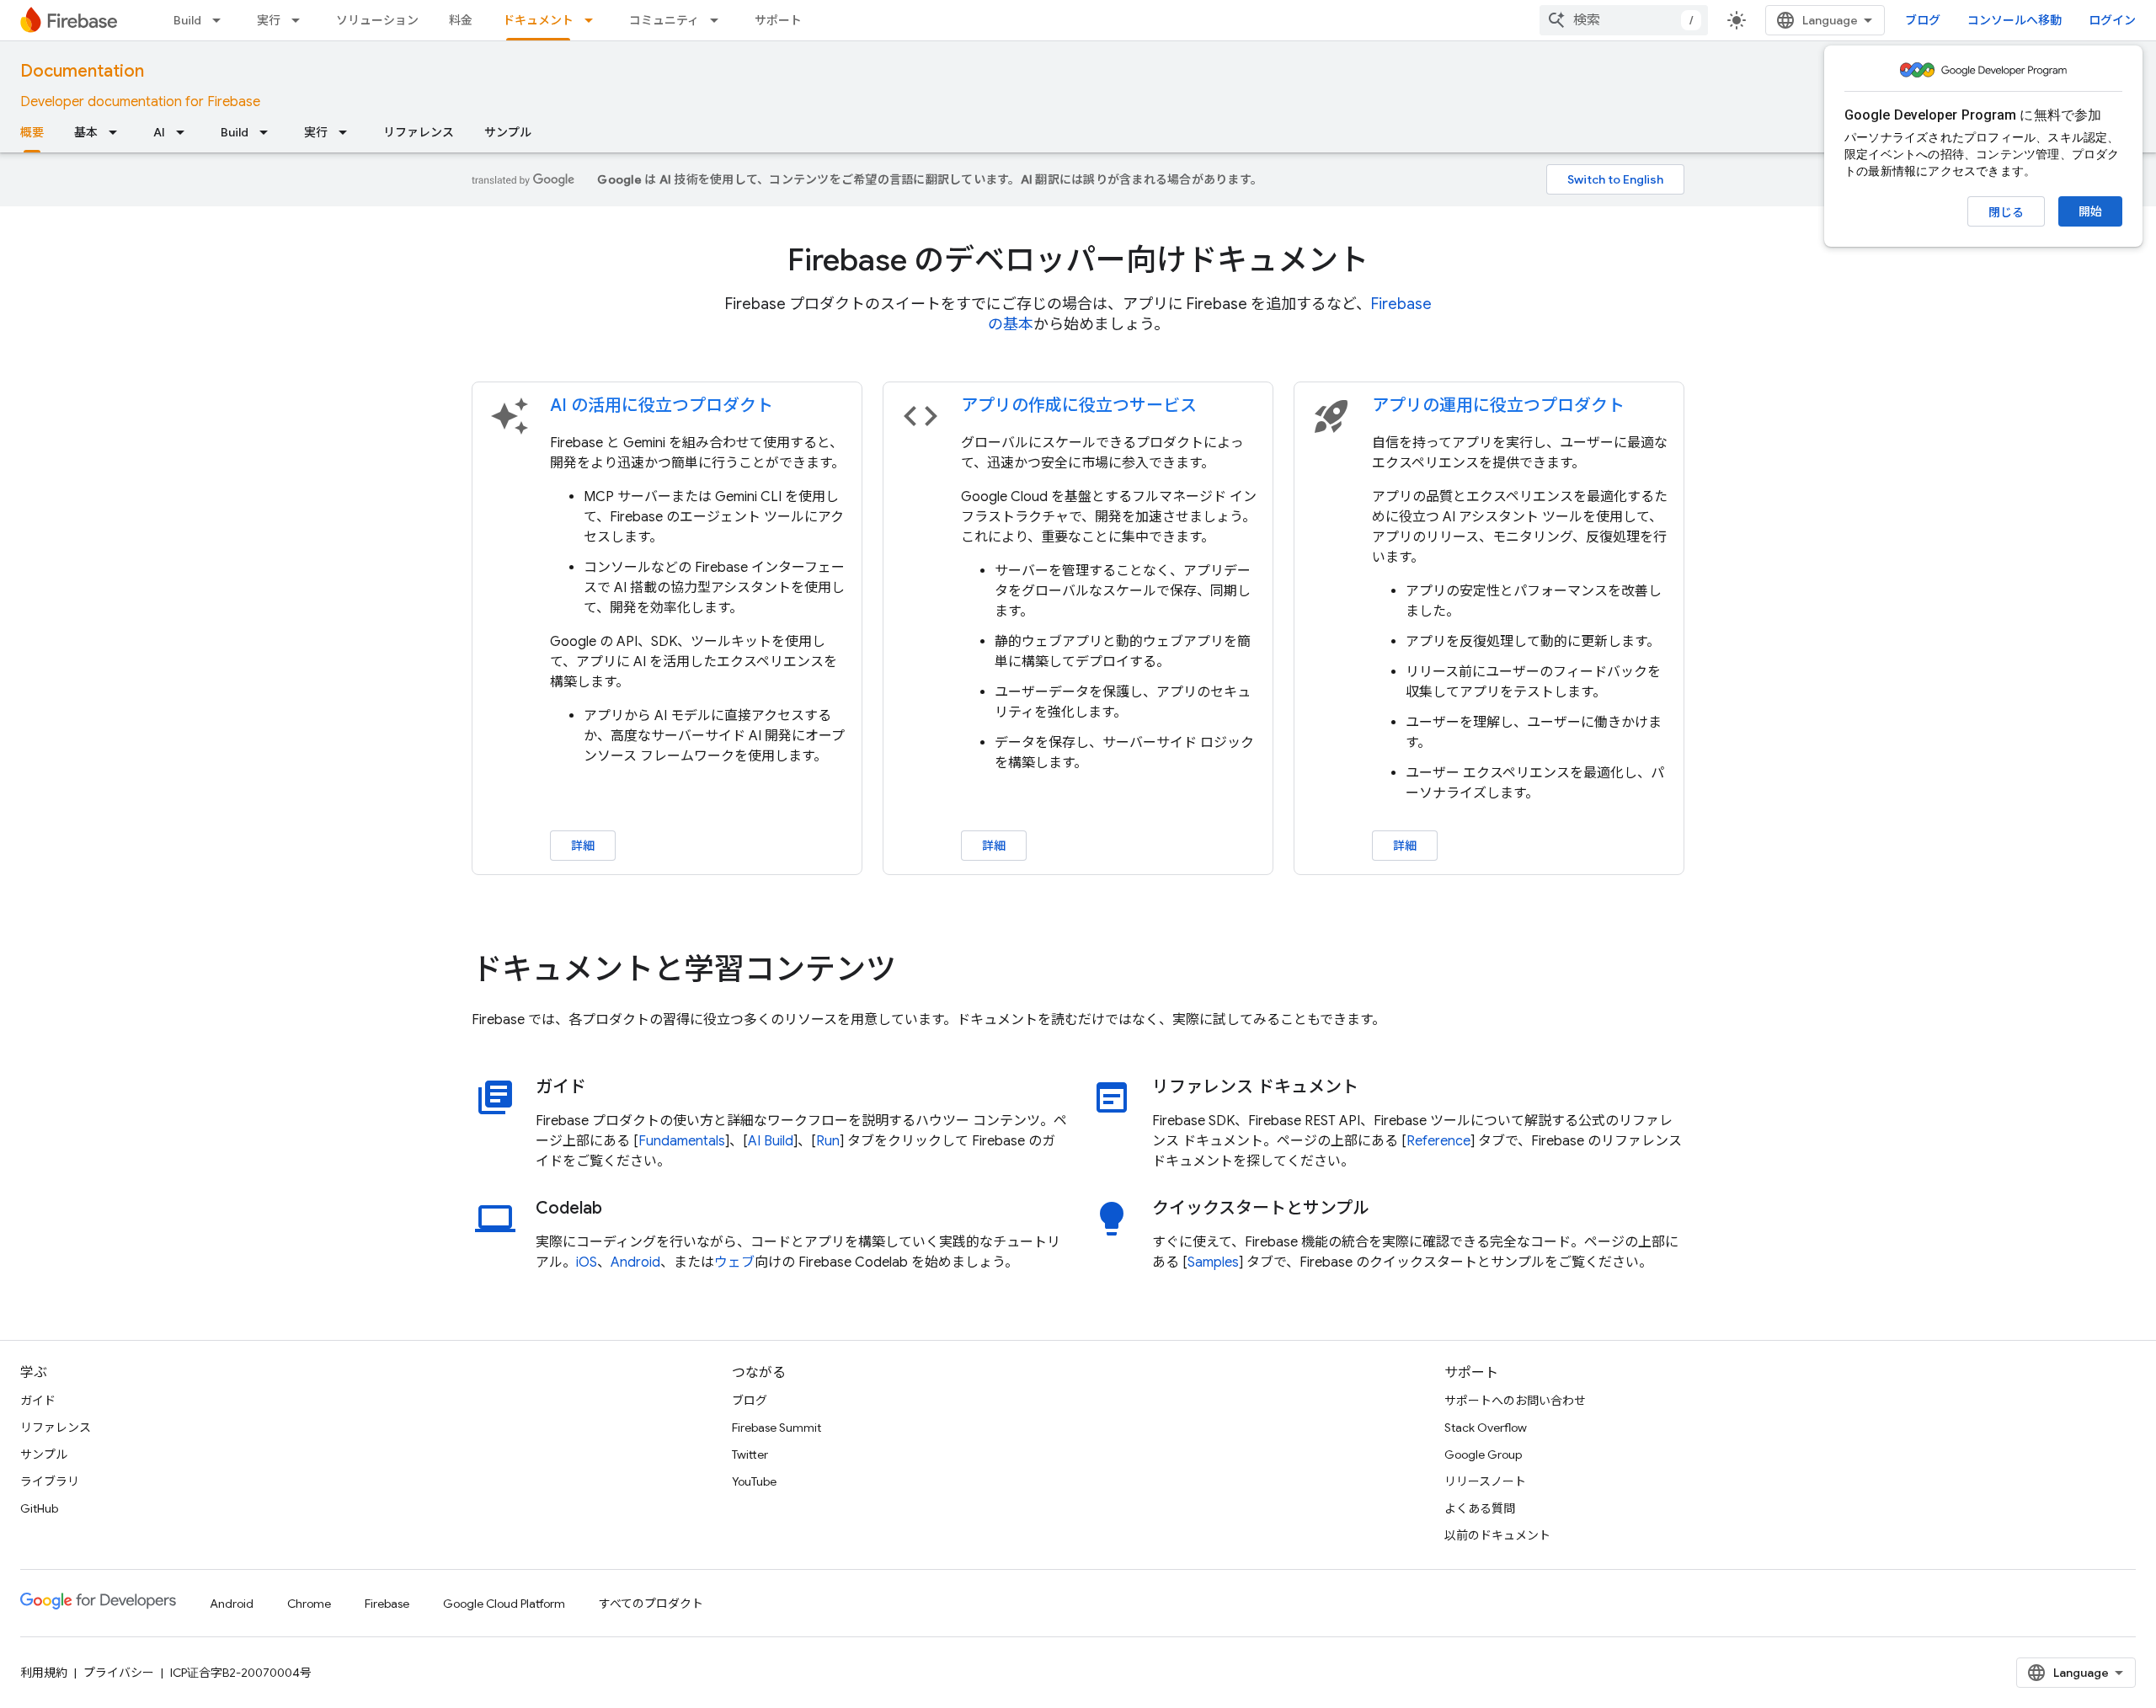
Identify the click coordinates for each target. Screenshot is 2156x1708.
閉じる (2006, 212)
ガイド (38, 1401)
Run (828, 1141)
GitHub (39, 1508)
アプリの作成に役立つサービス (1079, 406)
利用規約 (44, 1673)
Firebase (387, 1604)
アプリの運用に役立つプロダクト (1498, 406)
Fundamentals (682, 1141)
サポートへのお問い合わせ (1515, 1401)
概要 (32, 132)
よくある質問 (1480, 1508)
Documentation (82, 71)
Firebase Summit (776, 1428)
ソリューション (377, 20)
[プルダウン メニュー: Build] (221, 20)
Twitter (750, 1454)
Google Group (1483, 1454)
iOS (587, 1262)
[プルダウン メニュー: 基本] (118, 132)
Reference (1438, 1141)
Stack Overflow (1486, 1428)
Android (635, 1262)
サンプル (508, 132)
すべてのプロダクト (651, 1604)
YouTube (754, 1481)
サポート (778, 20)
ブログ (1923, 20)
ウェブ (734, 1262)
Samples (1213, 1262)
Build (187, 20)
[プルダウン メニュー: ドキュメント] (594, 20)
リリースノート (1485, 1481)
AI (159, 132)
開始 (2090, 211)
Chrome (309, 1604)
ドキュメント (538, 20)
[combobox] (1624, 20)
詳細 (583, 846)
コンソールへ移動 (2015, 20)
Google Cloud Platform (504, 1604)
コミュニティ (664, 20)
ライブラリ (50, 1481)
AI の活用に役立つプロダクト (662, 406)
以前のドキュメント (1497, 1535)
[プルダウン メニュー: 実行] (301, 20)
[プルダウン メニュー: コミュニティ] (719, 20)
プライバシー (119, 1673)
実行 (269, 20)
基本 (86, 132)
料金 (461, 20)
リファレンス (419, 132)
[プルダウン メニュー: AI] (185, 132)
